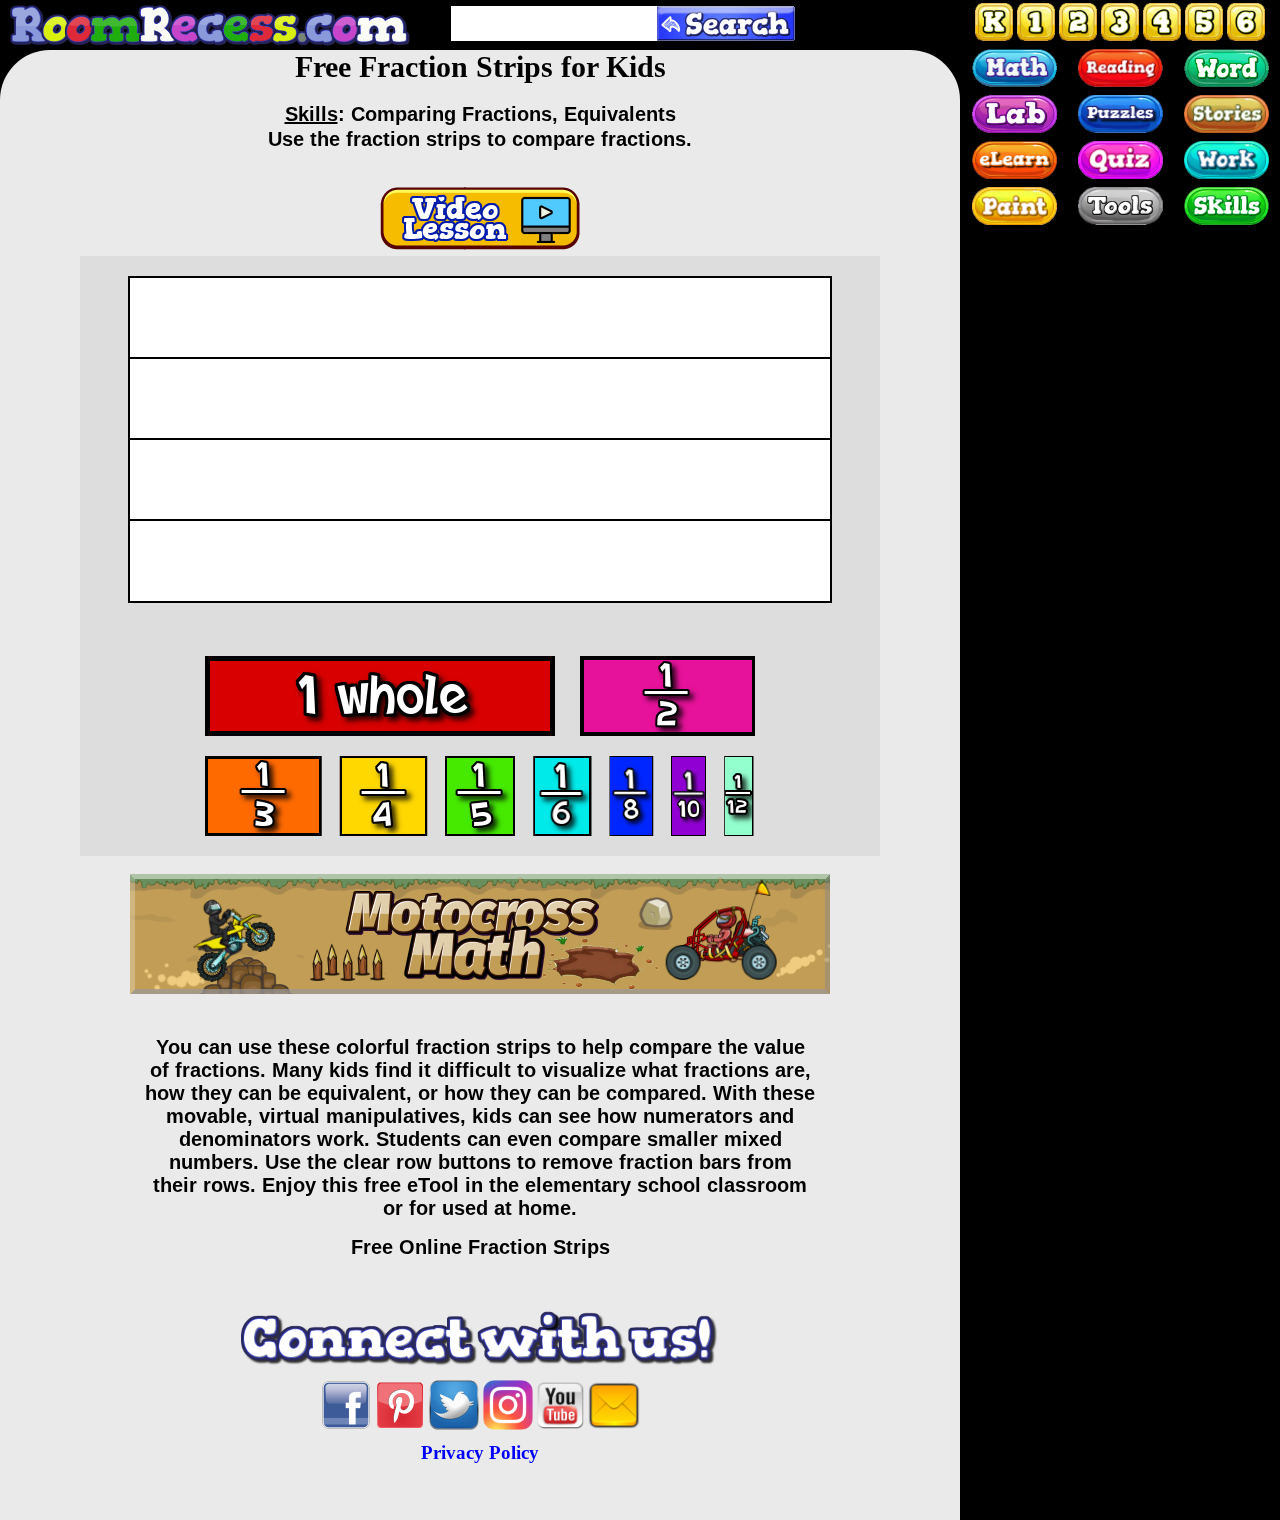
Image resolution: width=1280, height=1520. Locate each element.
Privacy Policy (480, 1452)
